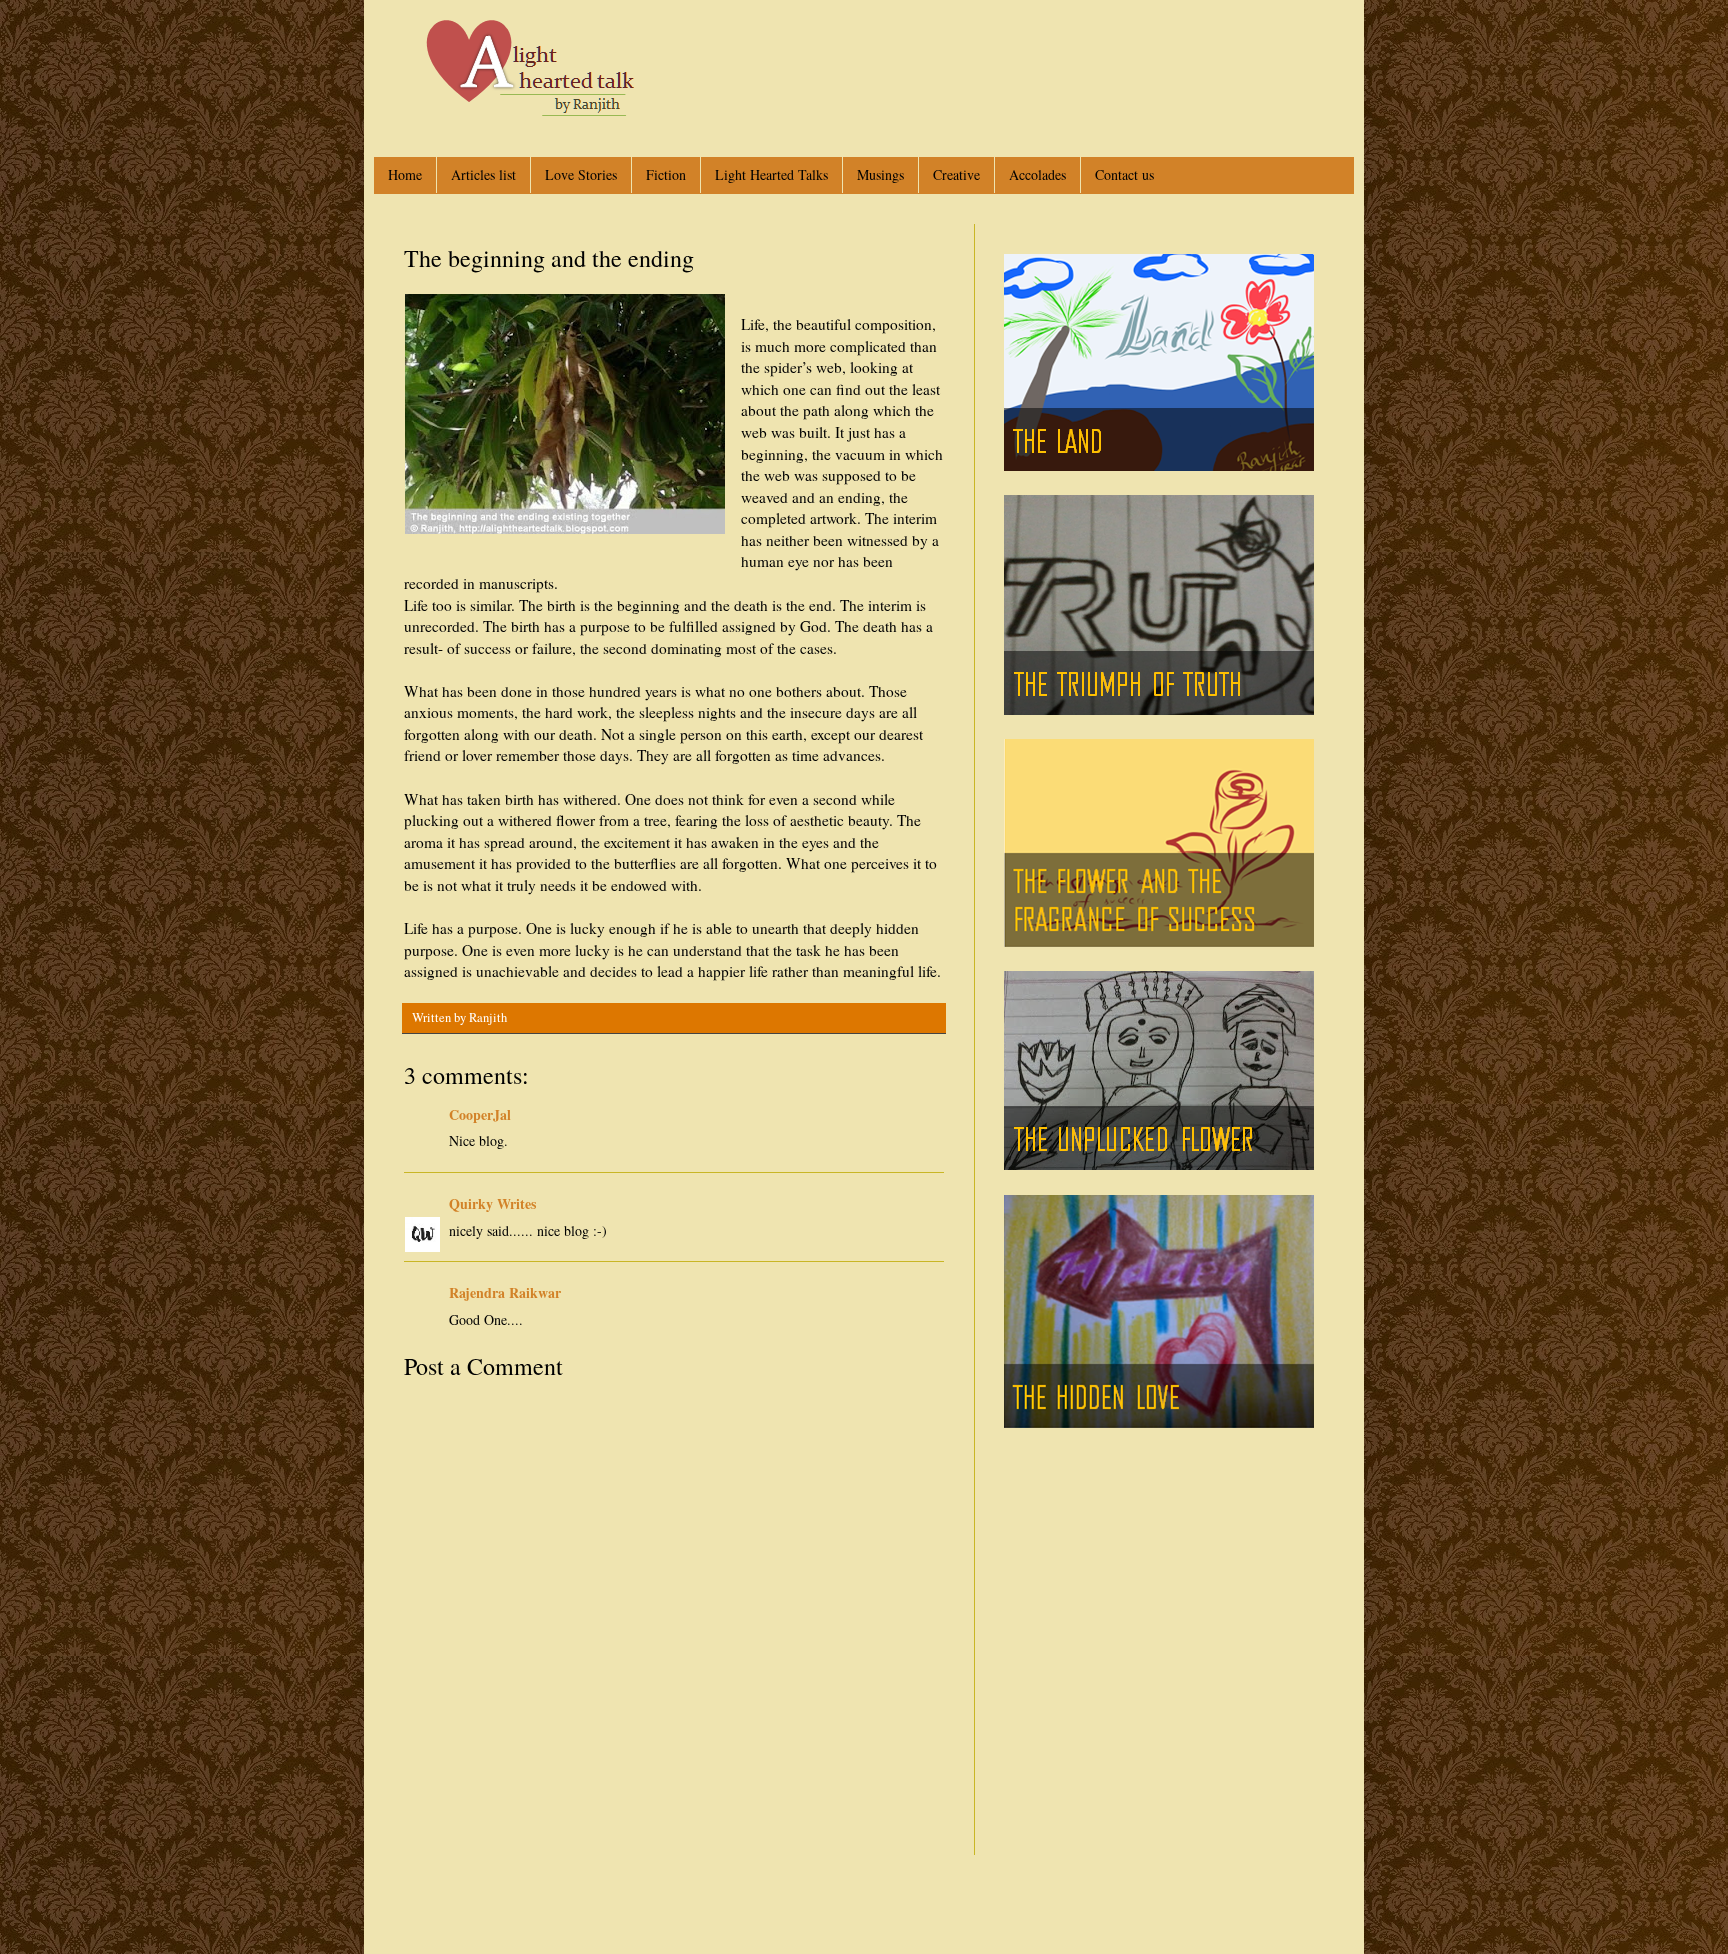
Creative (956, 174)
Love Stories (581, 174)
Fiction (666, 174)
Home (405, 174)
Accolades (1037, 174)
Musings (880, 174)
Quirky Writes (492, 1203)
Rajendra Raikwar (505, 1292)
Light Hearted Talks (771, 174)
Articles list (483, 174)
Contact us (1124, 174)
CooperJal (480, 1114)
